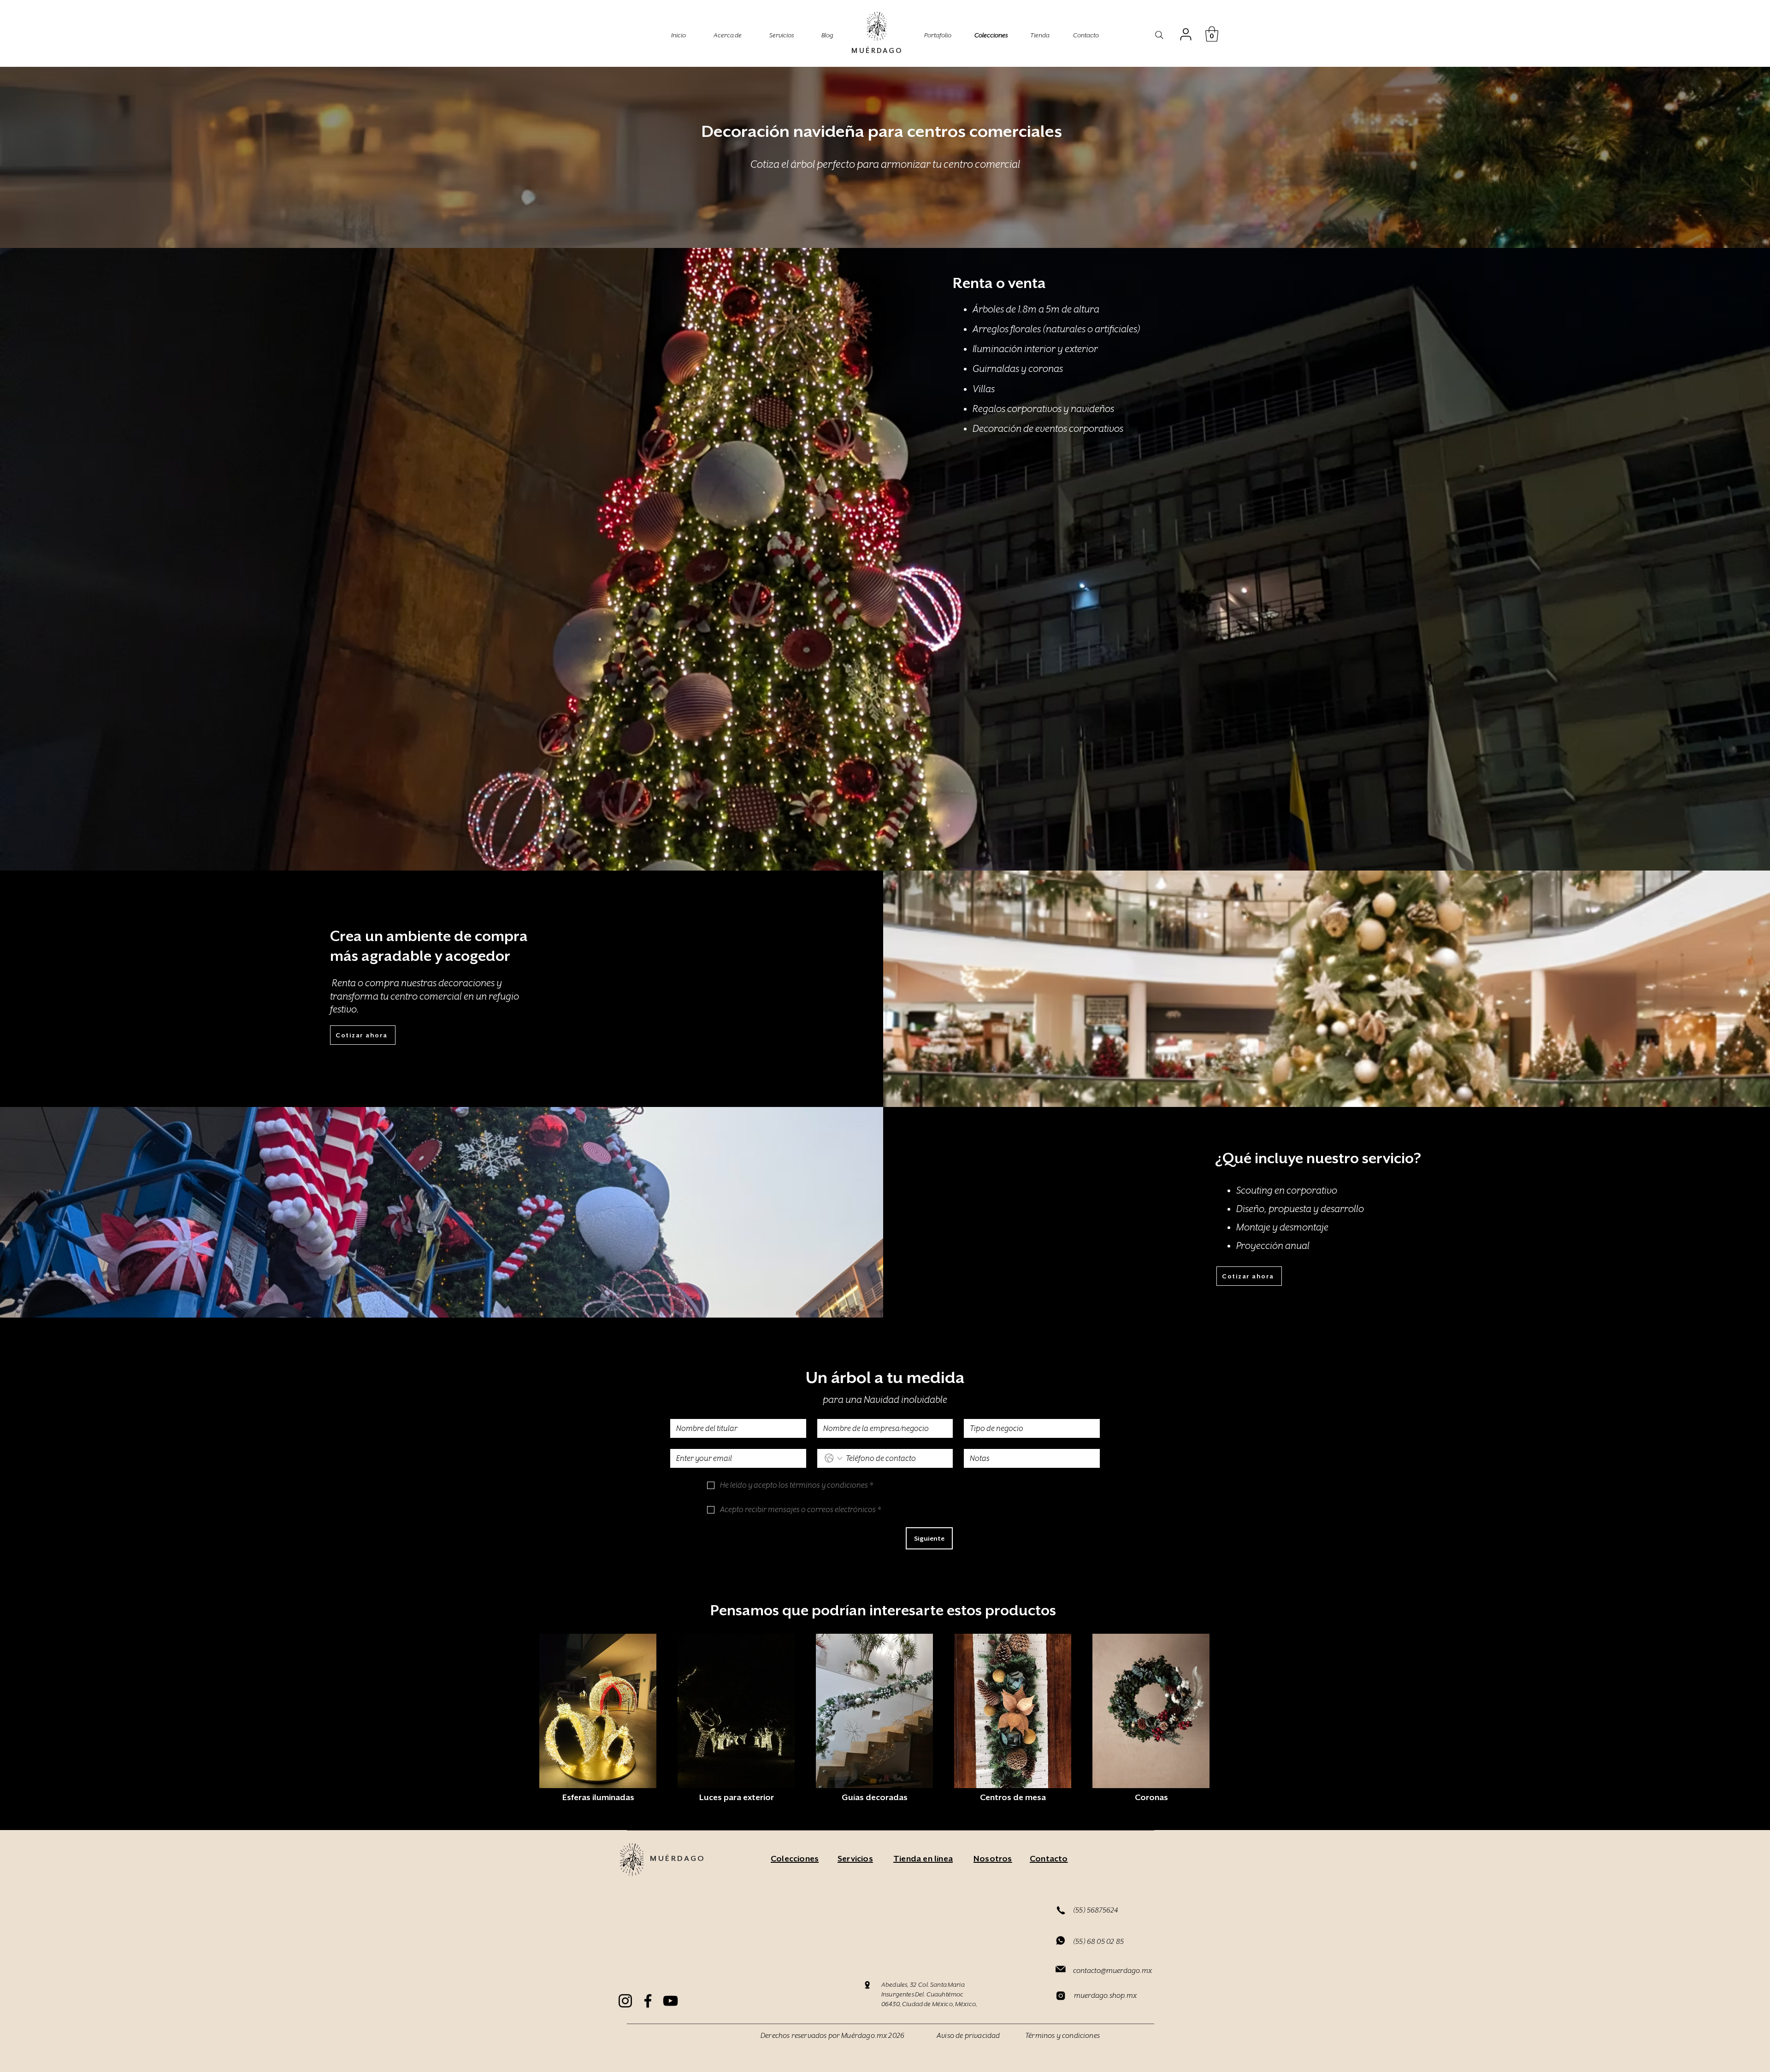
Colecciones (991, 35)
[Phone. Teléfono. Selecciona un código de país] (834, 1458)
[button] (1212, 34)
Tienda (1040, 35)
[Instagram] (625, 2001)
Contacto (1086, 35)
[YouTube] (670, 2001)
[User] (1186, 34)
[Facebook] (648, 2001)
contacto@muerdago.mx (1112, 1971)
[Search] (1159, 35)
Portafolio (938, 35)
